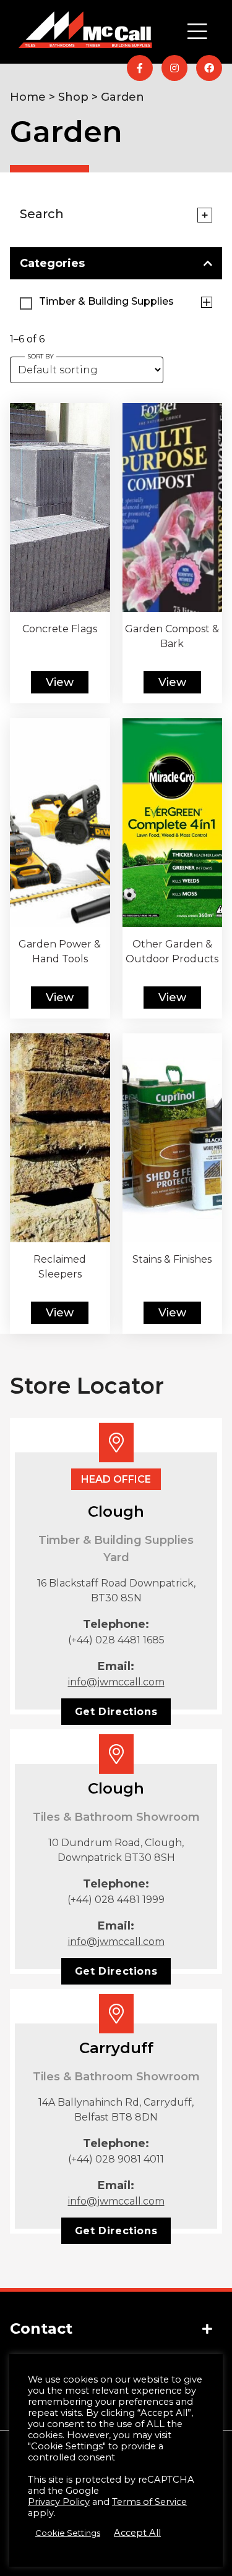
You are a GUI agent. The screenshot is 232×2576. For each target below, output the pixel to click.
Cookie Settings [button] (68, 2533)
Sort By (41, 356)
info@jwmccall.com (116, 1682)
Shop (73, 97)
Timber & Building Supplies (101, 179)
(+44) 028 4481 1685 (116, 1640)
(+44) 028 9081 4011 (116, 2159)
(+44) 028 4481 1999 (116, 1900)
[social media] (140, 68)
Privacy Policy (59, 2502)
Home (28, 97)
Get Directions (116, 1712)
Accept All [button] (137, 2533)
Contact (41, 2328)
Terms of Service (149, 2502)
